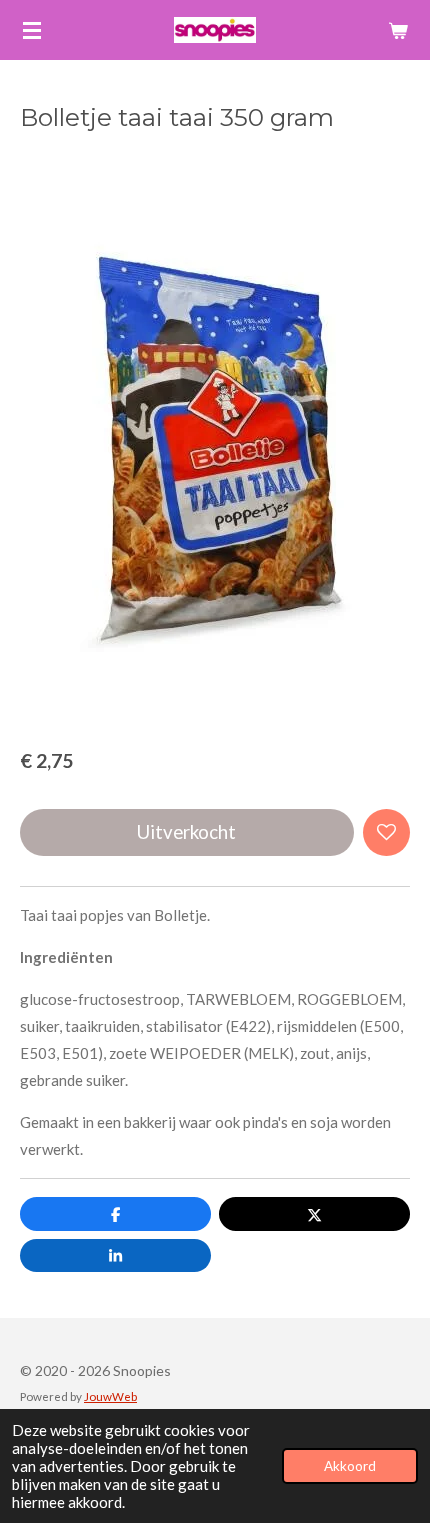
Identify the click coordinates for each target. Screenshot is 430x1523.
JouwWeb (110, 1396)
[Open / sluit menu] (32, 30)
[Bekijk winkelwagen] (398, 30)
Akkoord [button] (350, 1466)
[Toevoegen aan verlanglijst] (386, 832)
